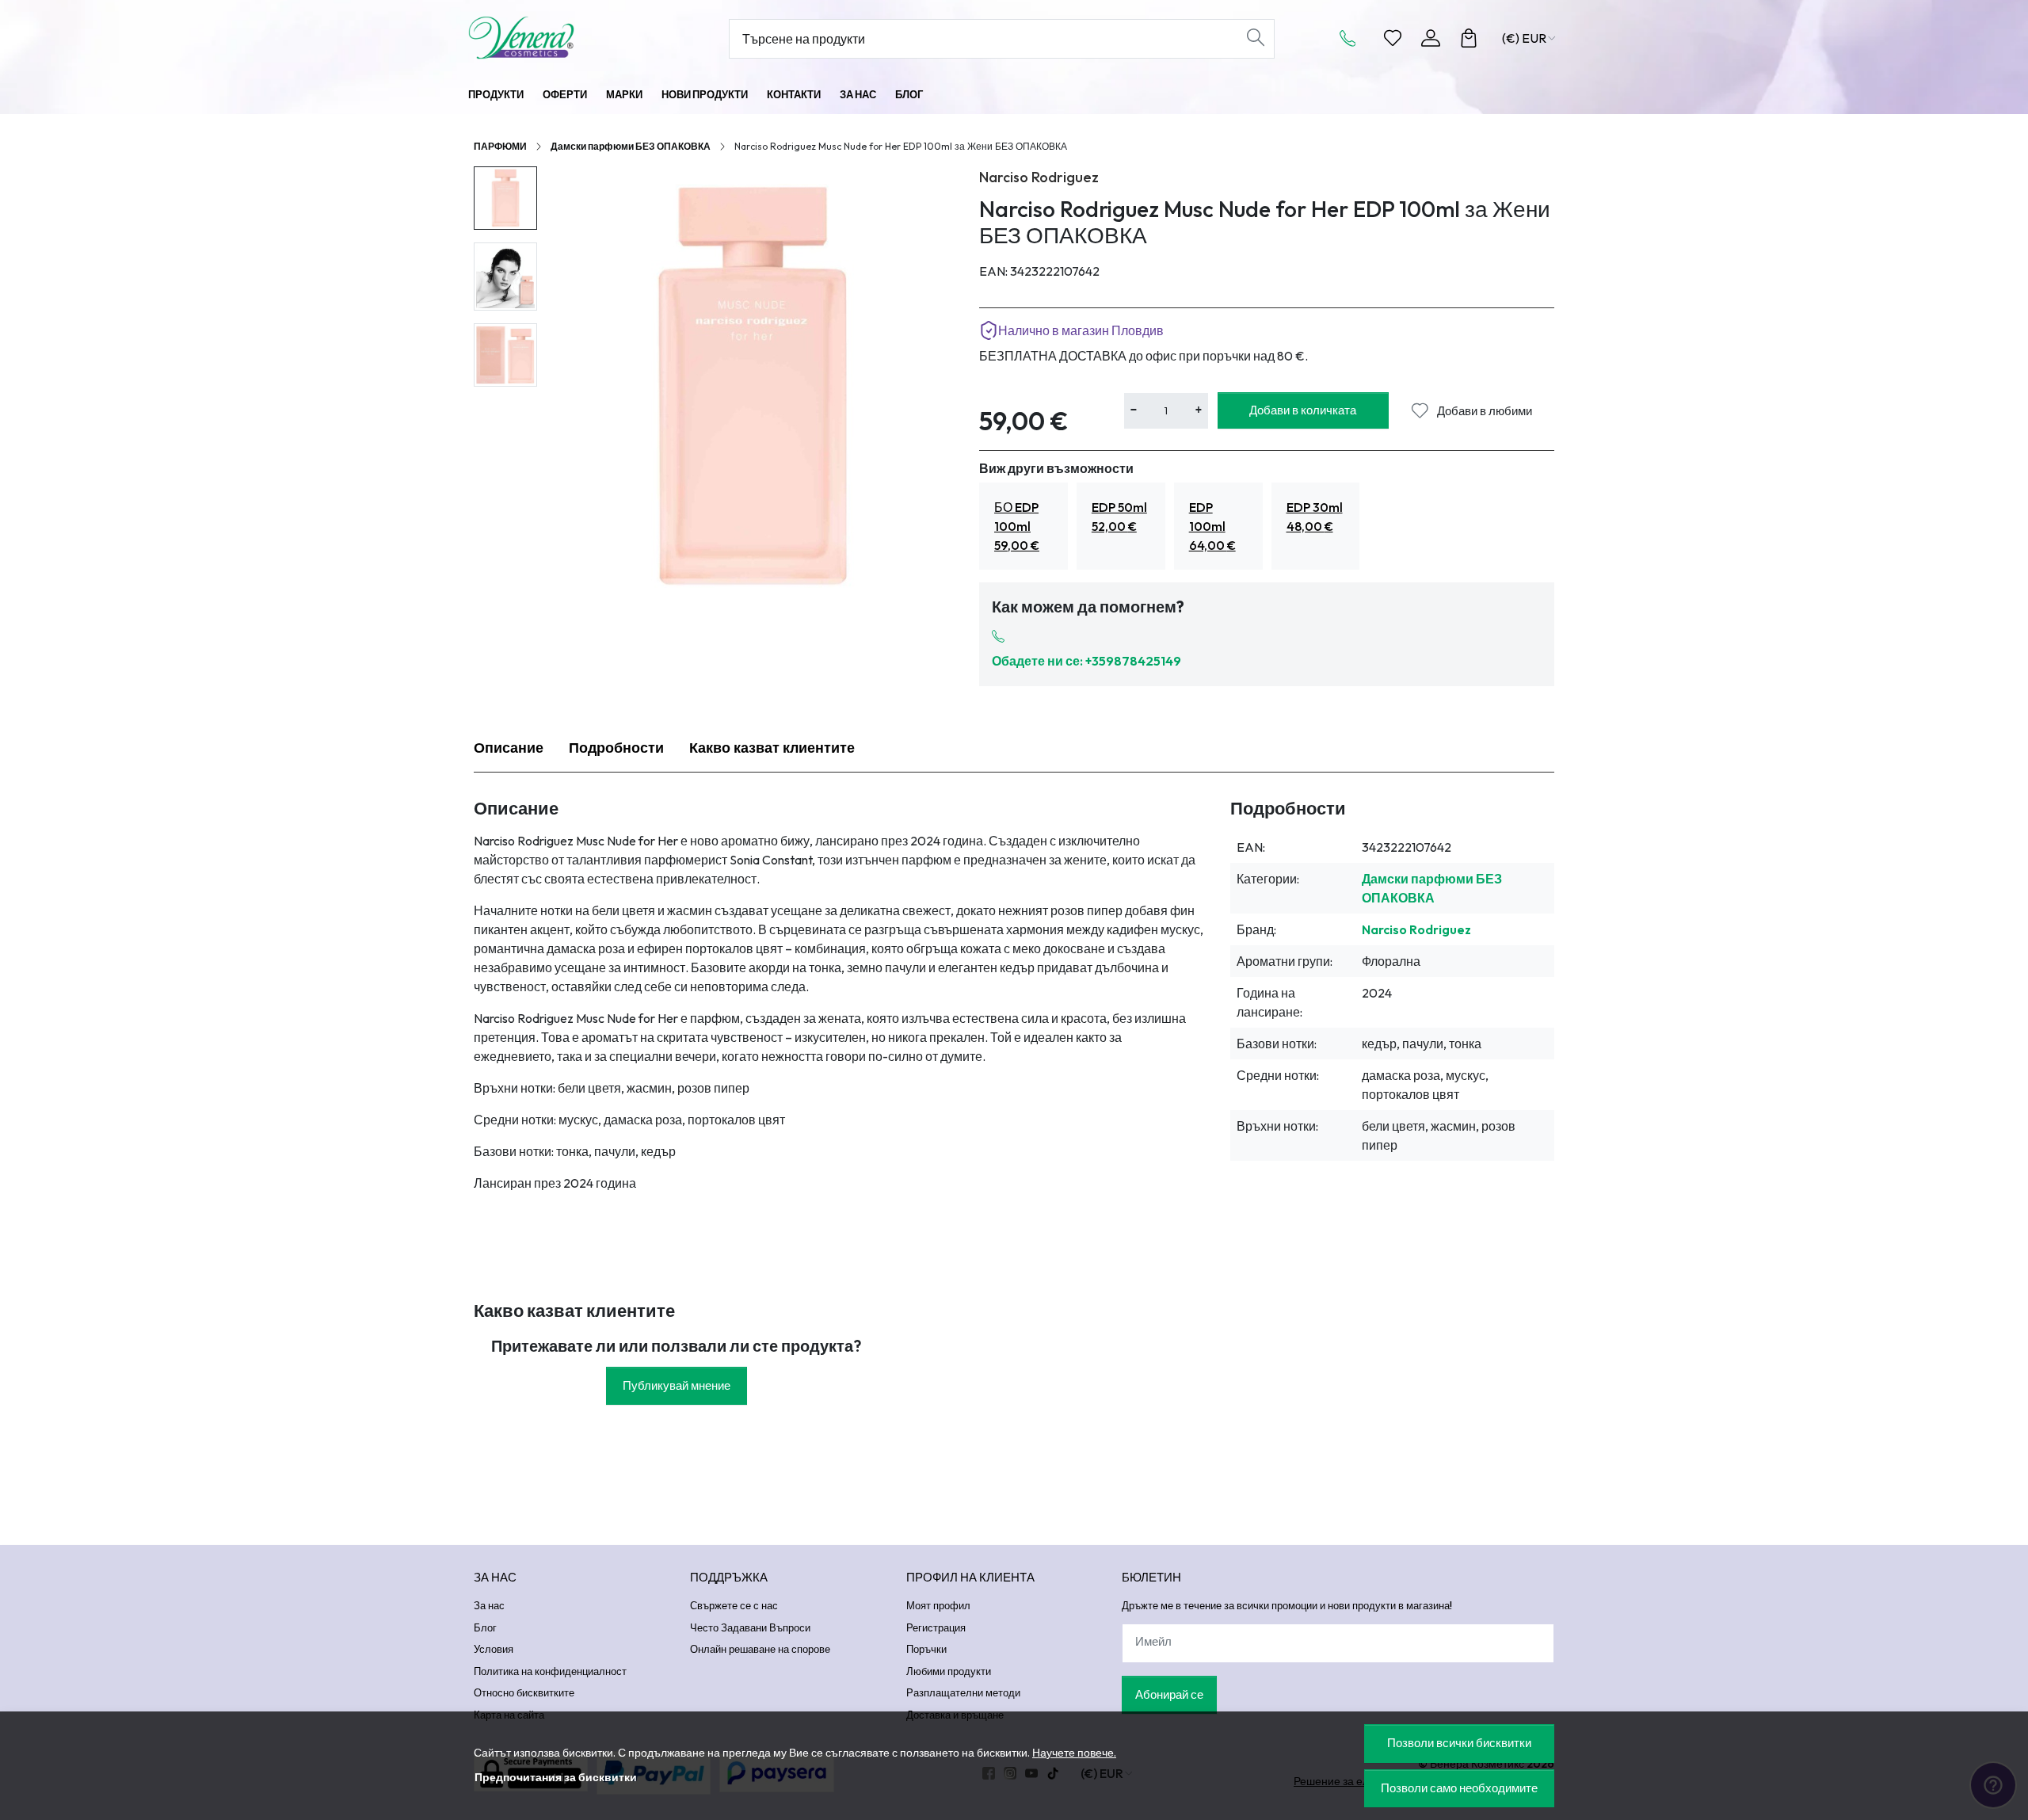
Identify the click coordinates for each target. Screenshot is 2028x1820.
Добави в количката (1303, 410)
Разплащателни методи (963, 1692)
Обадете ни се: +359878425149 (1086, 661)
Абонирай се (1169, 1694)
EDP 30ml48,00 (1315, 517)
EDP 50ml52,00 (1119, 517)
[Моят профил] (1431, 38)
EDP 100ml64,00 (1212, 526)
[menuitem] (505, 198)
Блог (909, 94)
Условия (494, 1649)
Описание (509, 748)
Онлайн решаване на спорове (760, 1649)
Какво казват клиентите (772, 748)
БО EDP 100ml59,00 (1017, 526)
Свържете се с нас (734, 1605)
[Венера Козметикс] (566, 38)
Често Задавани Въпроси (750, 1627)
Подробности (616, 748)
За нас (858, 94)
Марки (624, 94)
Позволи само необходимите (1459, 1788)
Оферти (565, 94)
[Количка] (1469, 38)
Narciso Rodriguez (1039, 177)
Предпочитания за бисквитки (556, 1777)
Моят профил (938, 1605)
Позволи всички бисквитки (1459, 1743)
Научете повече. (1074, 1753)
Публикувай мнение (677, 1385)
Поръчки (926, 1649)
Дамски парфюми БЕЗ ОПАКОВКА (631, 146)
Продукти (496, 94)
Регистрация (936, 1627)
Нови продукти (705, 94)
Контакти (794, 94)
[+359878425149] (1352, 38)
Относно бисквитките (524, 1692)
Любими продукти (949, 1671)
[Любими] (1393, 38)
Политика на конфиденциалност (550, 1671)
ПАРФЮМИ (500, 146)
